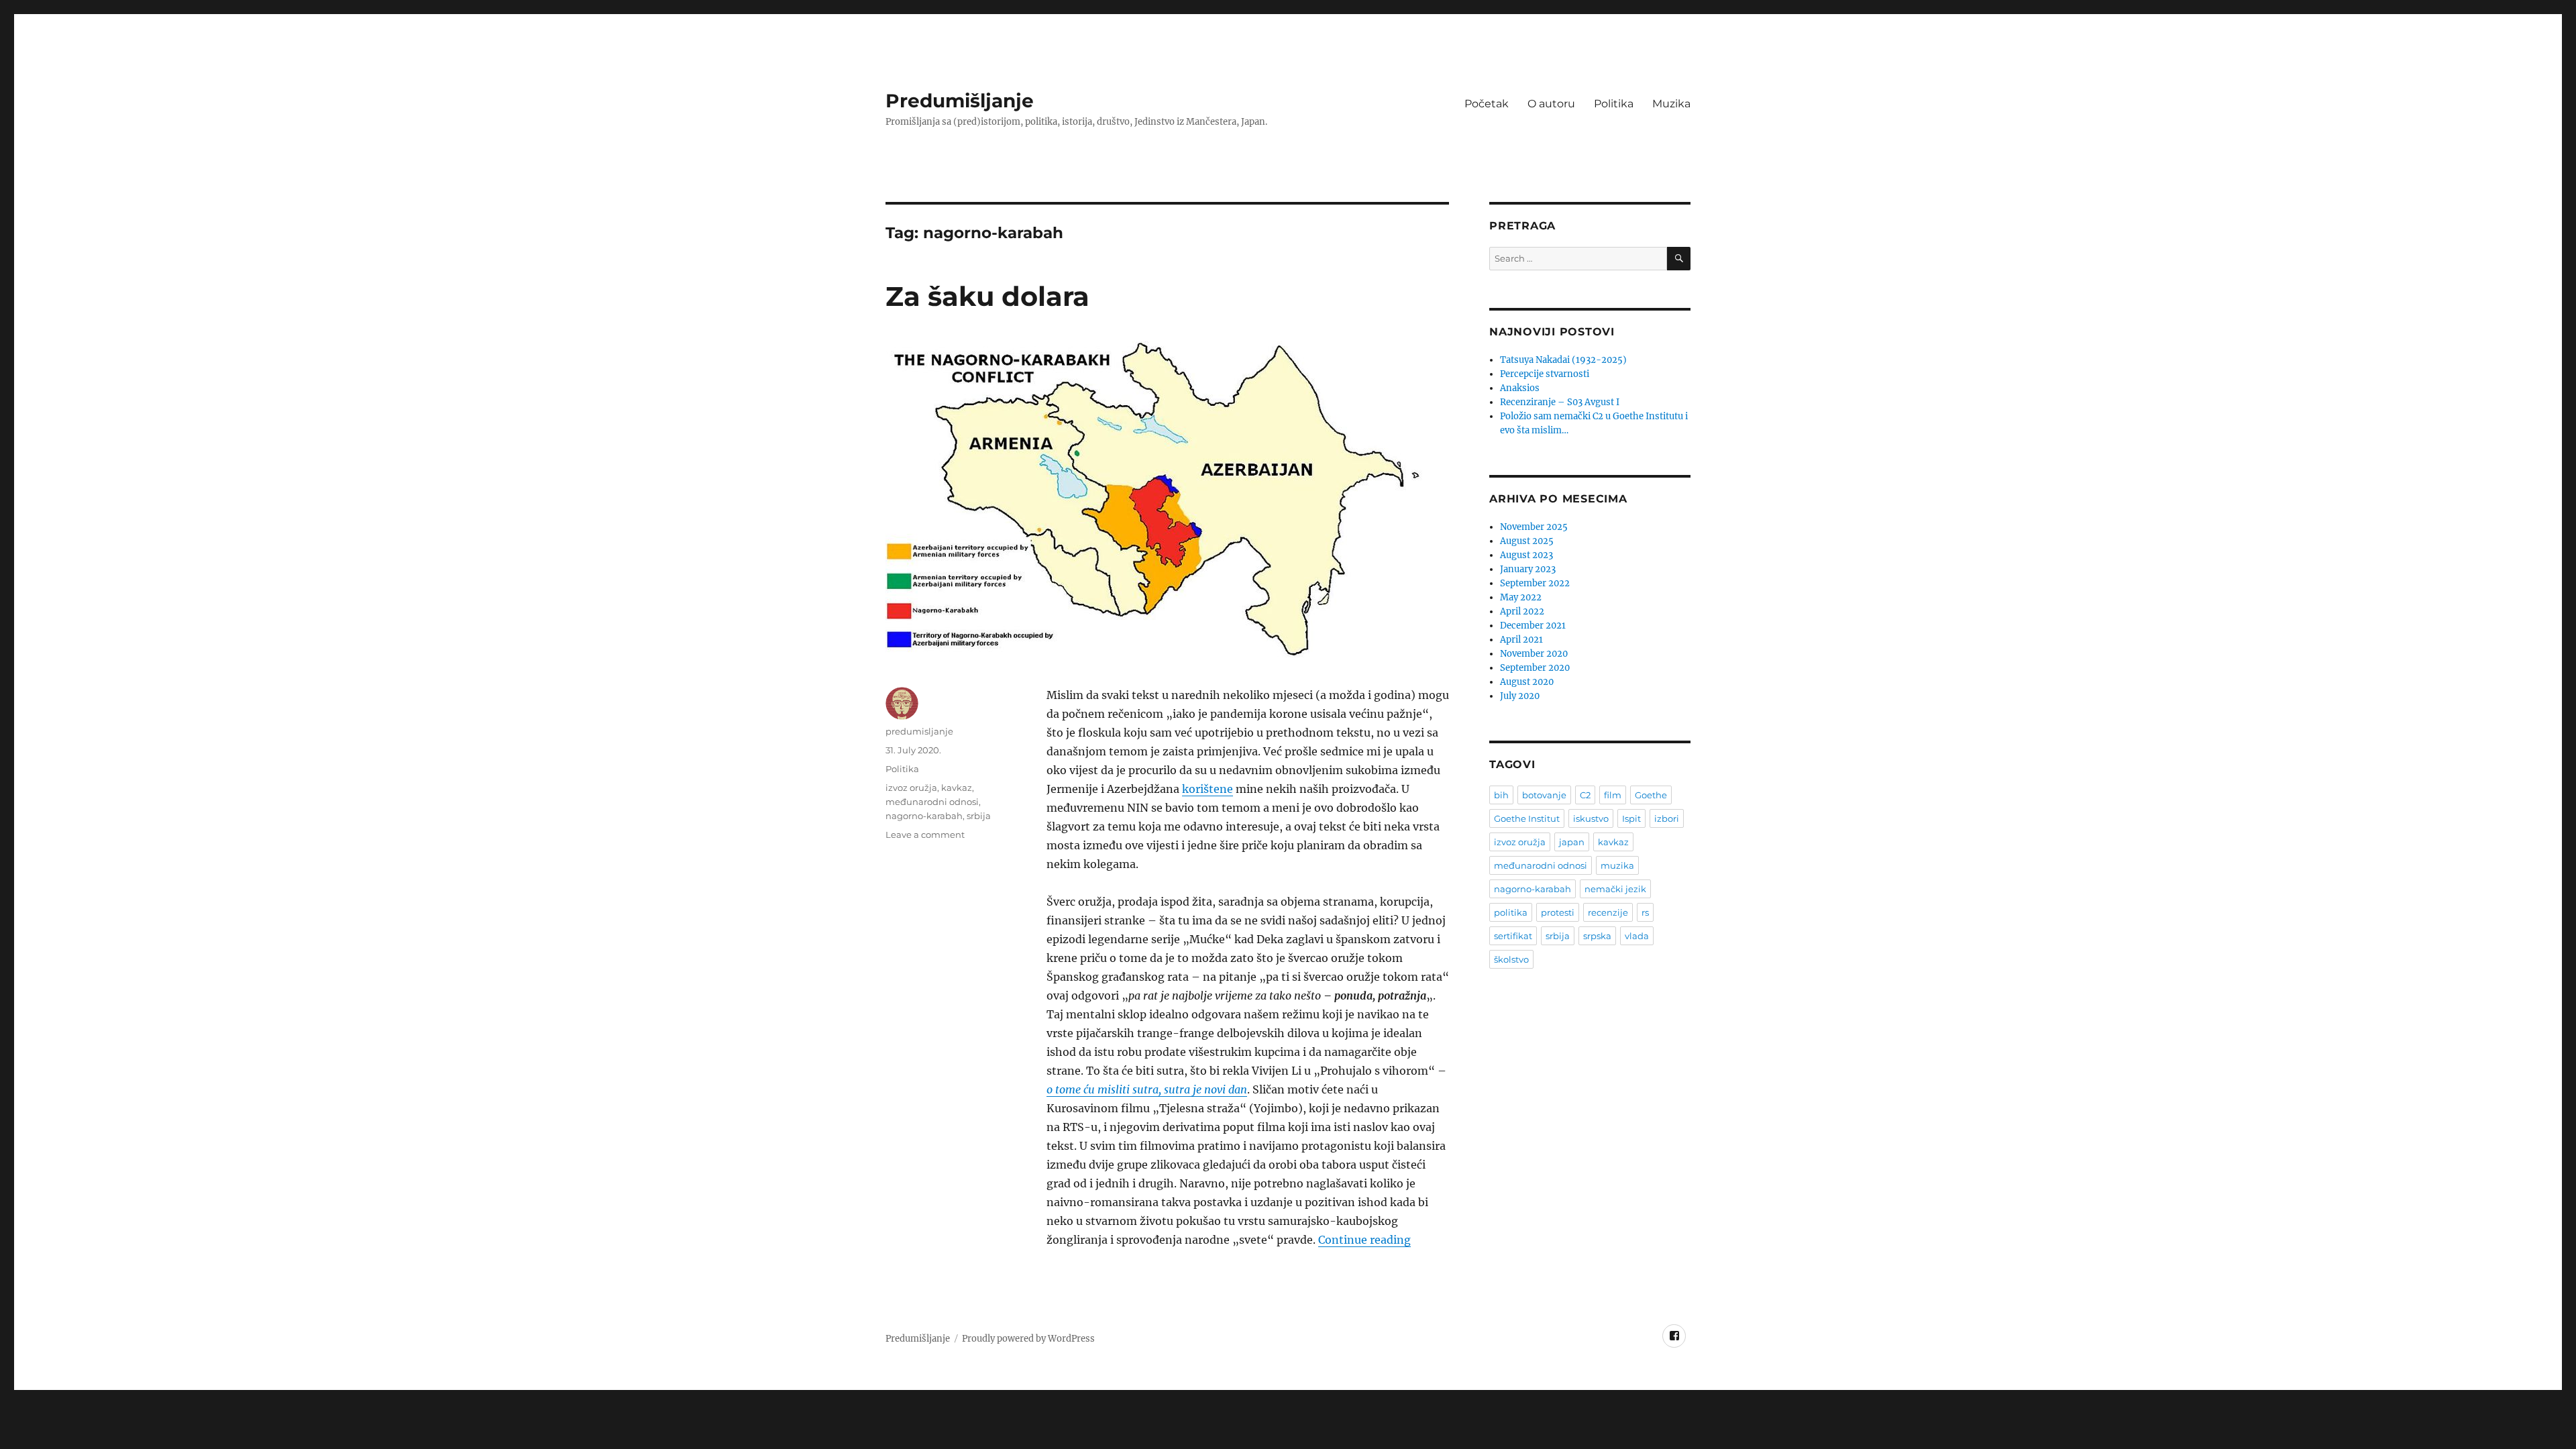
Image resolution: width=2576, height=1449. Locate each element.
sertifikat (1513, 936)
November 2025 (1534, 527)
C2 (1585, 795)
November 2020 (1534, 654)
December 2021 (1533, 626)
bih (1501, 795)
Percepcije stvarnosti (1545, 374)
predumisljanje (919, 731)
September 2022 (1535, 583)
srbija (979, 816)
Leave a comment (925, 835)
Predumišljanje (960, 101)
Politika (1614, 104)
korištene (1207, 789)
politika (1511, 912)
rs (1645, 912)
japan (1572, 842)
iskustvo (1591, 818)
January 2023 (1528, 569)
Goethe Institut (1527, 818)
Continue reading (1364, 1240)
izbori (1667, 818)
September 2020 (1535, 668)
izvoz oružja (911, 788)
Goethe (1651, 795)
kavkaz (957, 788)
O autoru (1551, 104)
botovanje (1544, 795)
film (1613, 795)
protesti (1558, 912)
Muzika (1671, 104)
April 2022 (1522, 611)
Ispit (1631, 818)
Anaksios (1520, 388)
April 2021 (1521, 640)
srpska (1597, 936)
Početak (1487, 104)
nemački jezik (1615, 889)
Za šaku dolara (987, 296)
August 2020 (1527, 682)
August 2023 (1526, 555)
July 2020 (1520, 696)
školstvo (1511, 959)
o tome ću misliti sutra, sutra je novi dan (1147, 1089)
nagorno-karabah (924, 816)
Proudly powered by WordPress (1028, 1339)
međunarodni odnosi (932, 802)
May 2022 (1521, 597)
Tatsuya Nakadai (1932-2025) (1563, 360)
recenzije (1608, 912)
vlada (1637, 936)
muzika (1617, 865)
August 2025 (1527, 541)
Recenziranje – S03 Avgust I (1560, 402)
